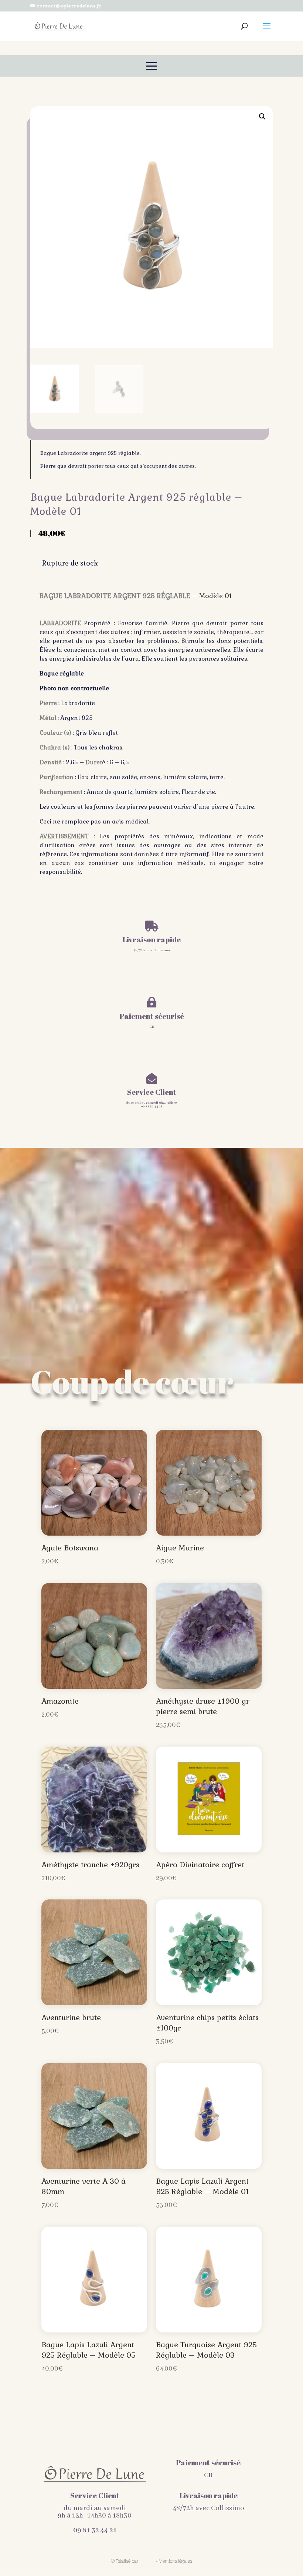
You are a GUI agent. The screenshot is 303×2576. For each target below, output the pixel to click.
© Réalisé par (125, 2561)
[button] (262, 117)
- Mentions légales (174, 2561)
